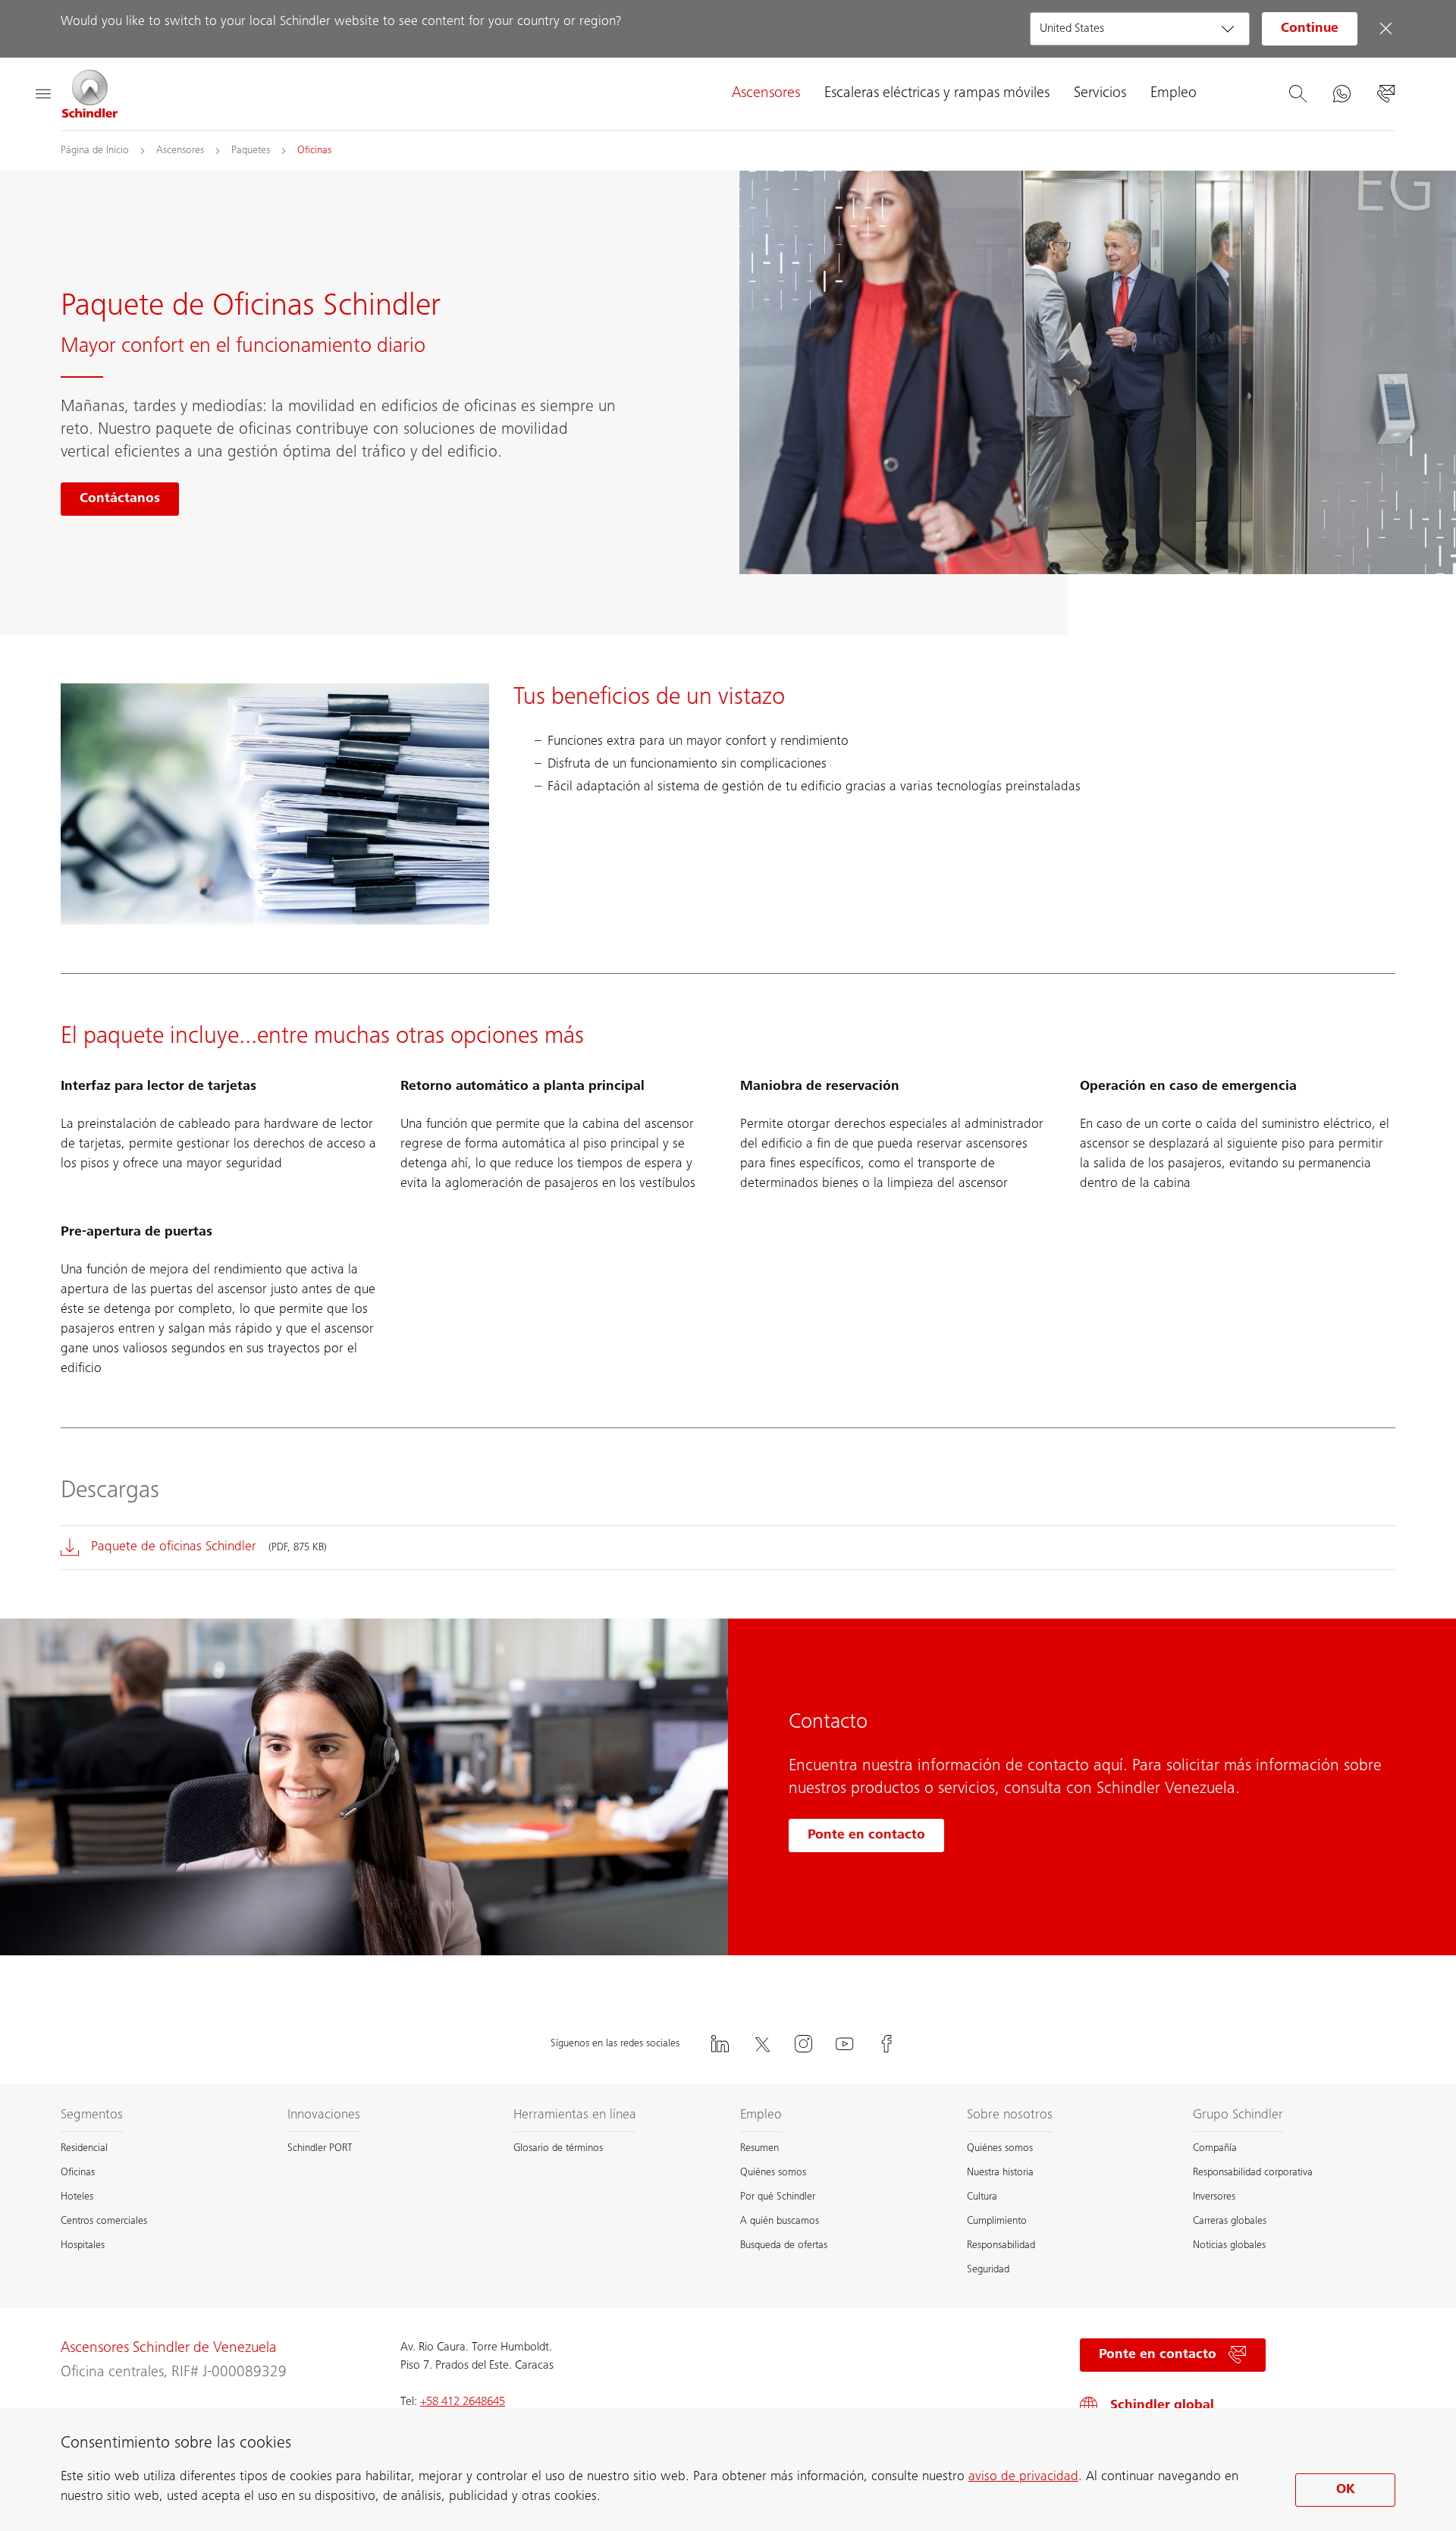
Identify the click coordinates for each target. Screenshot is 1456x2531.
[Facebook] (886, 2044)
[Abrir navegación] (42, 94)
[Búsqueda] (1298, 94)
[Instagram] (803, 2044)
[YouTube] (845, 2044)
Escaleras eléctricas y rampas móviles (937, 94)
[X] (761, 2044)
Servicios (1100, 94)
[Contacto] (1385, 94)
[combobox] (1140, 29)
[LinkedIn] (720, 2044)
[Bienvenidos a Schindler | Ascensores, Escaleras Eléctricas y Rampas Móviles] (90, 94)
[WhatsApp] (1341, 94)
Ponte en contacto (866, 1835)
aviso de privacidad (1023, 2477)
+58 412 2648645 (463, 2402)
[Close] (1385, 29)
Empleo (1174, 94)
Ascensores (766, 94)
